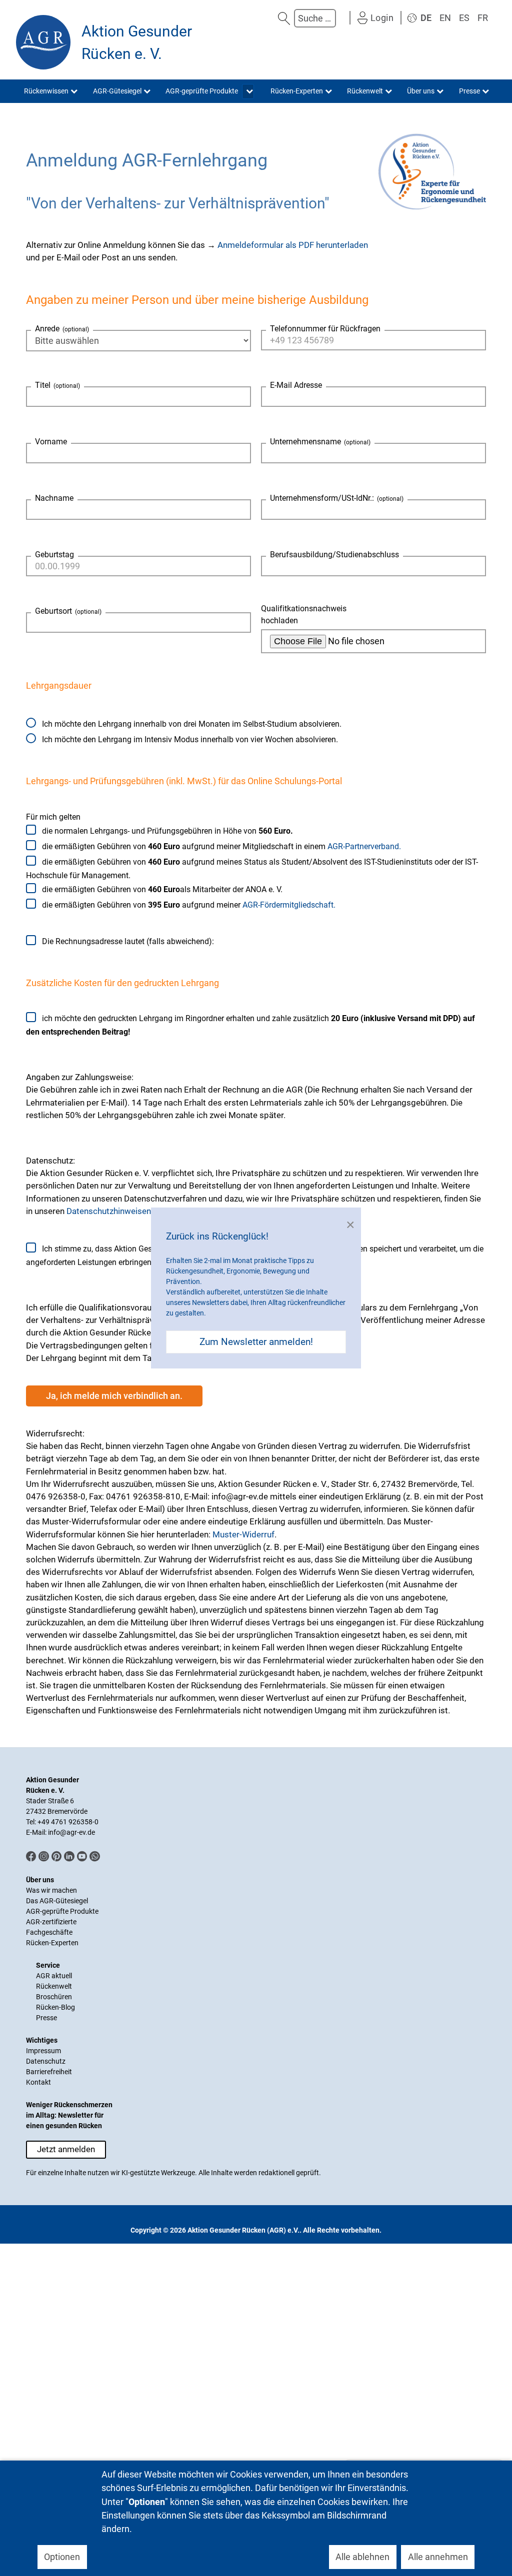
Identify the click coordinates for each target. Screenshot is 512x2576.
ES (464, 18)
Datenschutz (46, 2061)
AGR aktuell (54, 1976)
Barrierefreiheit (49, 2072)
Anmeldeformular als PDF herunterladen (293, 245)
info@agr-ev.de (71, 1832)
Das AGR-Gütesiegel (57, 1901)
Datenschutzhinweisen (109, 1211)
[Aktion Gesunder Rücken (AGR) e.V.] (43, 42)
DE (426, 18)
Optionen (62, 2557)
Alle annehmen (438, 2557)
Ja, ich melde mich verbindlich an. (114, 1396)
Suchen (284, 18)
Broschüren (54, 1997)
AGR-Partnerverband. (364, 846)
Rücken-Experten (52, 1943)
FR (483, 18)
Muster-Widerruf (243, 1534)
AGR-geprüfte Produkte (62, 1911)
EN (445, 18)
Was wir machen (51, 1890)
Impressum (43, 2051)
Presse (46, 2018)
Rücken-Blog (55, 2007)
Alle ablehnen (362, 2557)
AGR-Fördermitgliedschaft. (289, 905)
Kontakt (38, 2082)
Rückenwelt (54, 1986)
